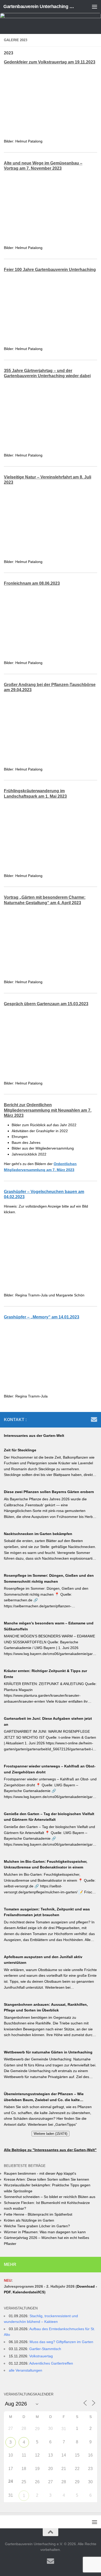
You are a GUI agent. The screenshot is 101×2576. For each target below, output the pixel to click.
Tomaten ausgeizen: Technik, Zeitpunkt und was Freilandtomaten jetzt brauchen (47, 1912)
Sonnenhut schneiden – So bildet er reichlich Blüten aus (50, 2197)
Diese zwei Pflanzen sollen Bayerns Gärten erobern (49, 1492)
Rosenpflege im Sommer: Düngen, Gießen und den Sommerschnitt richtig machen (49, 1578)
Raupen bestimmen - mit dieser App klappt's (40, 2173)
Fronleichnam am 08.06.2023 (32, 583)
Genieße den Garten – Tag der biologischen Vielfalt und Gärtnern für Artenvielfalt (49, 1817)
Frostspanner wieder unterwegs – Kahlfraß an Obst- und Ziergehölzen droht (50, 1769)
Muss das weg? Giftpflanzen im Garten (61, 2342)
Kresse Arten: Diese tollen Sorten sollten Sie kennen (46, 2179)
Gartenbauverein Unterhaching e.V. (40, 6)
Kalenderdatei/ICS (28, 2292)
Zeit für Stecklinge (20, 1450)
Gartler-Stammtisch (45, 2349)
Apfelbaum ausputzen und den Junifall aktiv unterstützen (43, 1960)
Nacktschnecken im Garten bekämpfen (38, 1534)
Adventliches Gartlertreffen (51, 2363)
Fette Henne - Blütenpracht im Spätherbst (38, 2214)
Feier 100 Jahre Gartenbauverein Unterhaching (50, 270)
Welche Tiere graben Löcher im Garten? (37, 2226)
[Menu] (95, 6)
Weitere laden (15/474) (51, 2134)
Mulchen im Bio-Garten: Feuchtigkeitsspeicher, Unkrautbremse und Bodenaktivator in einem (46, 1864)
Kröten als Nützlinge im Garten (29, 2220)
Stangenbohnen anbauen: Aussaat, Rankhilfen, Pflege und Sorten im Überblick (46, 2007)
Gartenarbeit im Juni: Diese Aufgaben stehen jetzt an (48, 1721)
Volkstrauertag (41, 2356)
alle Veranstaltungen (26, 2370)
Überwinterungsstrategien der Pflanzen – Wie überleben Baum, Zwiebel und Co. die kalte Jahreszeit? (44, 2097)
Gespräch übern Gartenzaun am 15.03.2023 (46, 1004)
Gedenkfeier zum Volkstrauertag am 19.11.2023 (50, 62)
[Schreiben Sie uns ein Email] (94, 1419)
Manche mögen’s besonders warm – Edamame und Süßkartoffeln (49, 1626)
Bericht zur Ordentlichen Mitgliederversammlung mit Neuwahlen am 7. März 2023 (48, 1110)
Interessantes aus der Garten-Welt (34, 1436)
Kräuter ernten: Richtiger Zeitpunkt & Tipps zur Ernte (45, 1674)
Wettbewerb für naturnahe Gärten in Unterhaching (48, 2052)
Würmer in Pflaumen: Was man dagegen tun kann (45, 2232)
